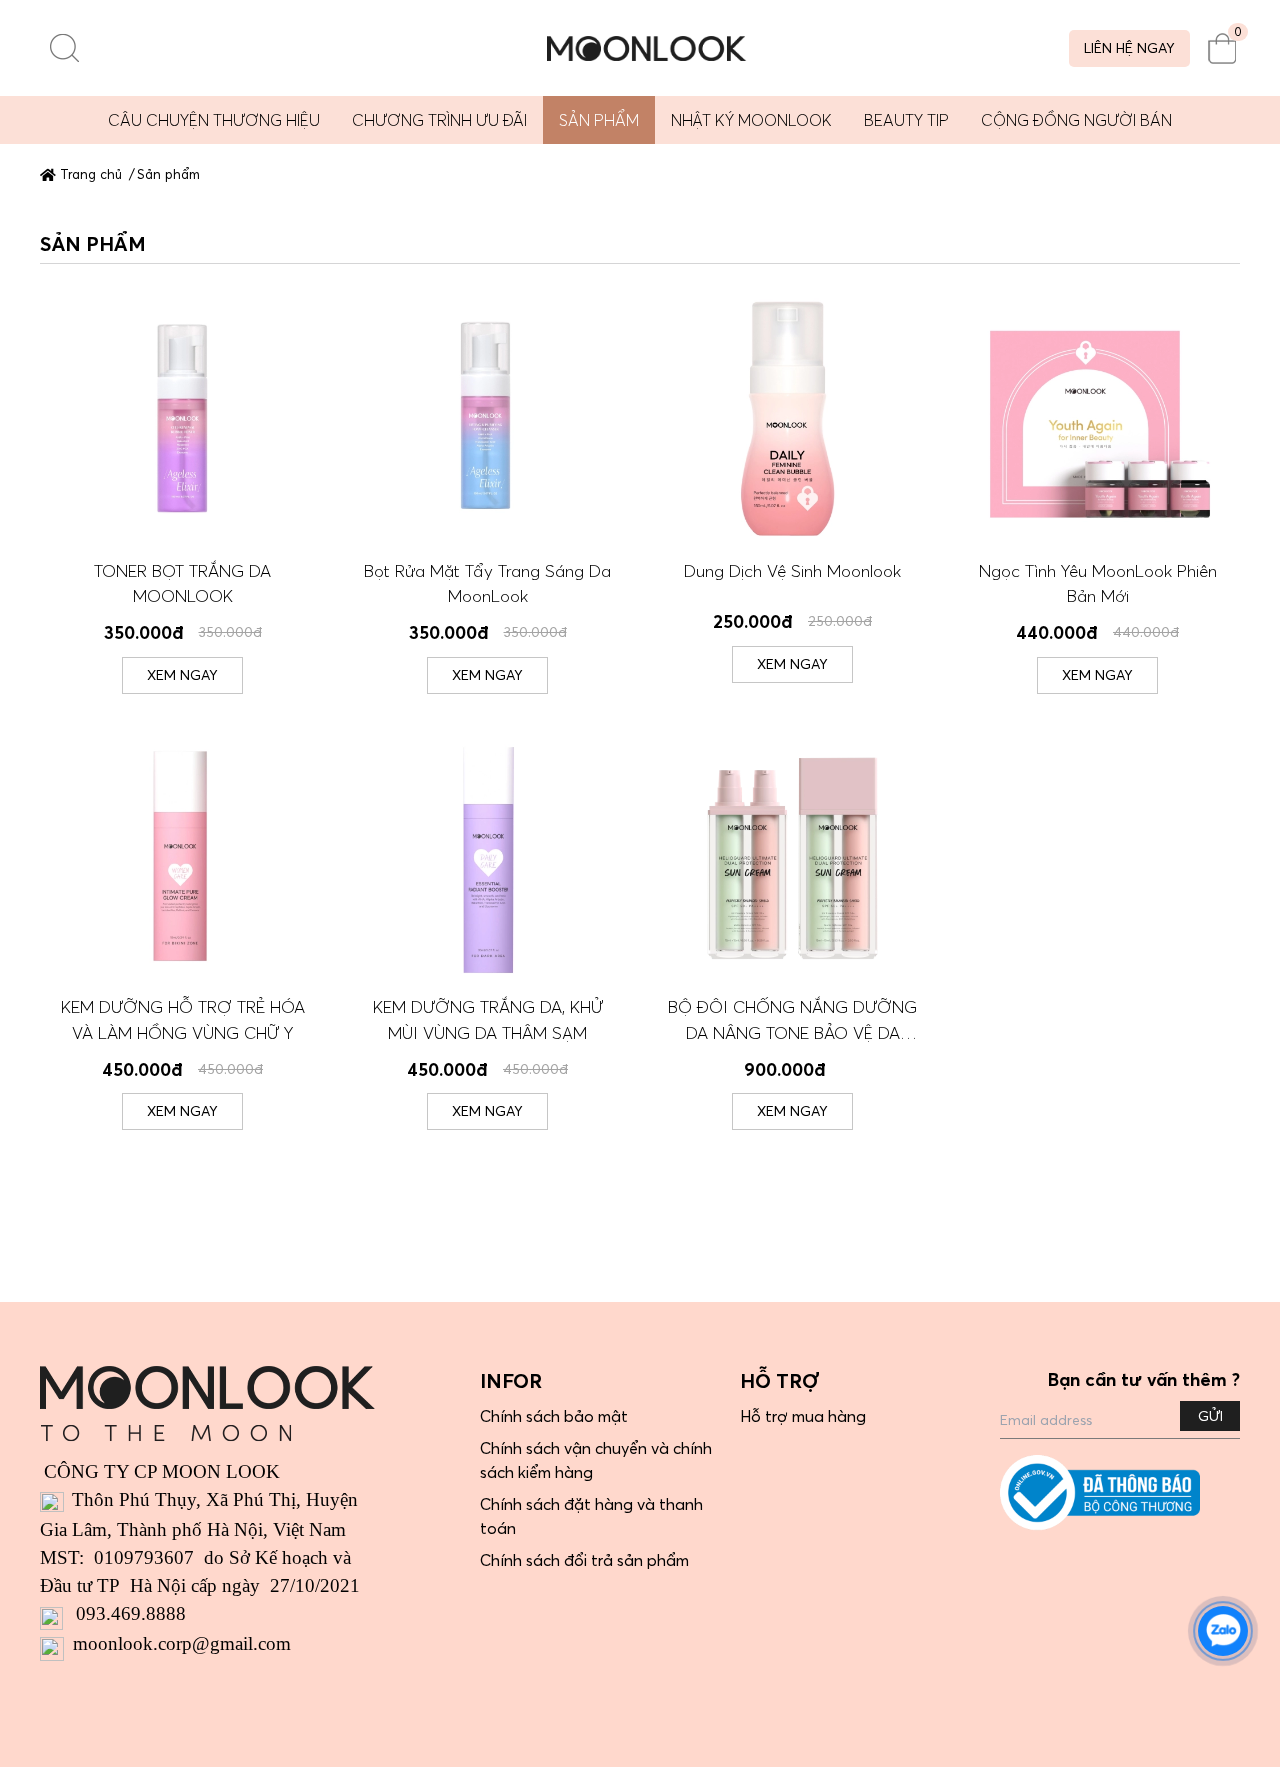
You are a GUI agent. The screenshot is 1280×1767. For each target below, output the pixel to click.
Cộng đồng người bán (1076, 120)
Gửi (1210, 1416)
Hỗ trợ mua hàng (803, 1416)
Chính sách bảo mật (554, 1416)
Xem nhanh (182, 429)
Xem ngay (182, 675)
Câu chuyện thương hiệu (214, 120)
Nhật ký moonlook (751, 120)
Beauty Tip (906, 120)
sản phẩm (599, 120)
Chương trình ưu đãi (439, 120)
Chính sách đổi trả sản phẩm (584, 1560)
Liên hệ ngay (1129, 48)
